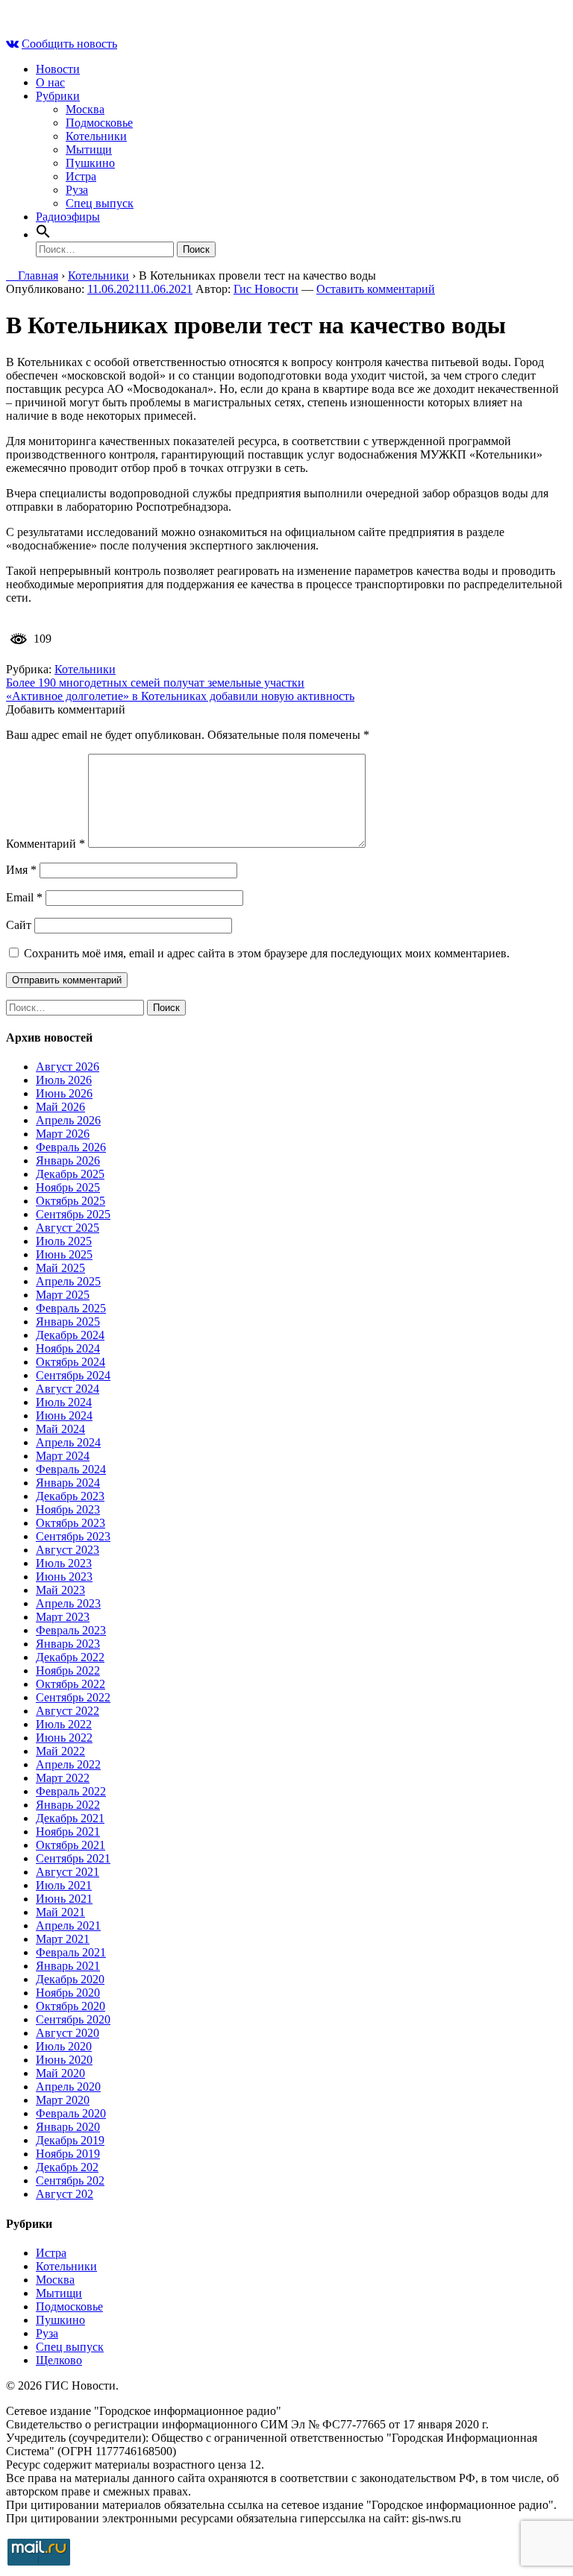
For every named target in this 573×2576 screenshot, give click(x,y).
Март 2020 (63, 2100)
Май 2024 (60, 1429)
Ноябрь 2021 (68, 1832)
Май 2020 (60, 2073)
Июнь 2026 (64, 1093)
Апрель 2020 (68, 2087)
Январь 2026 (68, 1161)
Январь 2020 (68, 2127)
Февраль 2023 (71, 1630)
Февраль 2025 (71, 1308)
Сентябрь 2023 (73, 1536)
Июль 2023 (64, 1563)
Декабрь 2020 (70, 1979)
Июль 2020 (64, 2046)
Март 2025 (63, 1295)
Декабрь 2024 (70, 1335)
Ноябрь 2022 (68, 1670)
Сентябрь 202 (70, 2180)
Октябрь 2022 (71, 1684)
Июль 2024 (64, 1402)
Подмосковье (99, 123)
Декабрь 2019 (70, 2140)
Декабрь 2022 (70, 1657)
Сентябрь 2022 (73, 1697)
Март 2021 (63, 1939)
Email (24, 897)
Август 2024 (68, 1389)
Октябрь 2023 (71, 1523)
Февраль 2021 (71, 1952)
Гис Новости (266, 289)
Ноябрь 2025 (68, 1187)
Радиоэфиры (68, 217)
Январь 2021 (68, 1966)
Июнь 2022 (64, 1738)
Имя (21, 870)
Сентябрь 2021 (73, 1858)
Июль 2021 (64, 1885)
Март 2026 (63, 1134)
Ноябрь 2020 (68, 1993)
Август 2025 (68, 1228)
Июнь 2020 (64, 2060)
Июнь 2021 (64, 1899)
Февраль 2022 (71, 1791)
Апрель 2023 (68, 1603)
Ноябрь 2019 (68, 2154)
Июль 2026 (64, 1080)
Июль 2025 (64, 1241)
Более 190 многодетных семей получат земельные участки (155, 683)
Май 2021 (60, 1912)
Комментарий (46, 844)
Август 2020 (68, 2033)
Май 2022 (60, 1751)
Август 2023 (68, 1550)
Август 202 (65, 2194)
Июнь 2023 (64, 1577)
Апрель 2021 (68, 1925)
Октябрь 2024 (71, 1362)
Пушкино (90, 163)
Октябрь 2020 (71, 2006)
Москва (85, 109)
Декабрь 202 (67, 2167)
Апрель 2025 (68, 1281)
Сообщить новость (69, 44)
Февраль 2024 (71, 1469)
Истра (81, 176)
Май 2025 (60, 1268)
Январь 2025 (68, 1322)
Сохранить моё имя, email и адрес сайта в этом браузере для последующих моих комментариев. (267, 953)
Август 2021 (68, 1872)
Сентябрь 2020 (73, 2019)
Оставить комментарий (376, 289)
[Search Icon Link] (43, 234)
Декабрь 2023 (70, 1496)
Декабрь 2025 (70, 1174)
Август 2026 (68, 1067)
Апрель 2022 (68, 1764)
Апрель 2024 (68, 1442)
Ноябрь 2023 (68, 1509)
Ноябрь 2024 (68, 1348)
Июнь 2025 (64, 1254)
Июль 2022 (64, 1724)
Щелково (59, 2360)
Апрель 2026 (68, 1120)
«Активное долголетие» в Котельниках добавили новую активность (180, 696)
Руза (77, 190)
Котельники (96, 136)
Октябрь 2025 (71, 1201)
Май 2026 (60, 1107)
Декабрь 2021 (70, 1818)
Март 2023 (63, 1617)
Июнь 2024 (64, 1415)
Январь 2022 (68, 1805)
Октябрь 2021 (71, 1845)
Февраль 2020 (71, 2113)
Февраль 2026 (71, 1147)
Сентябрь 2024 (73, 1375)
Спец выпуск (100, 203)
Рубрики (58, 96)
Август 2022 (68, 1711)
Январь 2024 (68, 1483)
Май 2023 (60, 1590)
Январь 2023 (68, 1644)
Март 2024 (63, 1456)
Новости (58, 69)
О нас (50, 82)
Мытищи (89, 149)
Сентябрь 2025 (73, 1214)
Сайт (19, 925)
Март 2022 (63, 1778)
